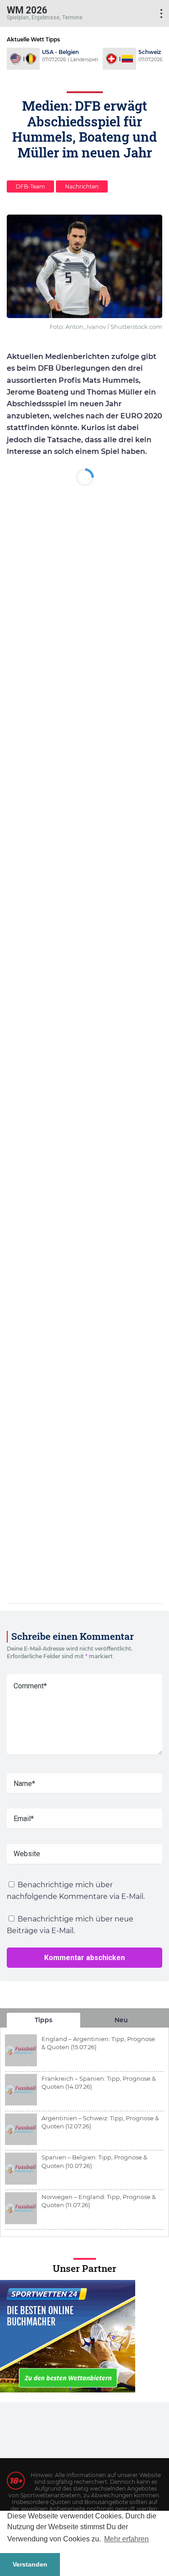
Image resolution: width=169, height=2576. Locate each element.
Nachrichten (82, 186)
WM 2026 (27, 10)
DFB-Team (30, 186)
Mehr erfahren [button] (126, 2539)
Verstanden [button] (30, 2564)
